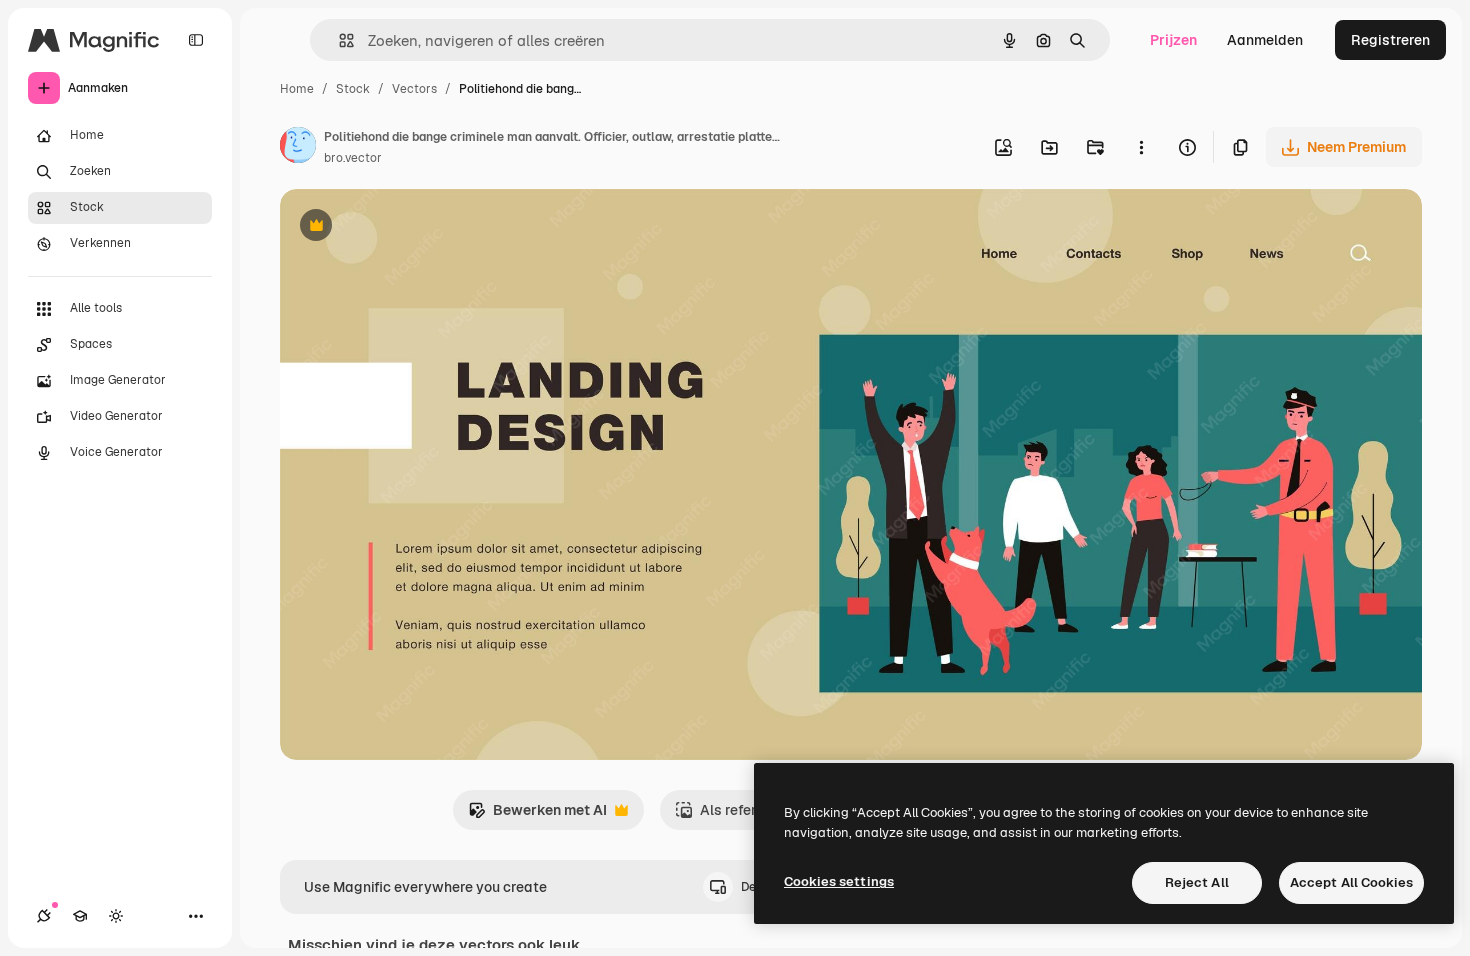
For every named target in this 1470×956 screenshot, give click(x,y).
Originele (411, 227)
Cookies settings (839, 881)
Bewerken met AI (537, 815)
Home (297, 89)
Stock (353, 89)
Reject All (1197, 882)
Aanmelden (1265, 40)
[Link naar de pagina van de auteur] (298, 148)
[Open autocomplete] (338, 40)
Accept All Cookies (1351, 882)
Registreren (1390, 40)
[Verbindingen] (44, 916)
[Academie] (80, 916)
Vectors (414, 89)
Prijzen (1173, 40)
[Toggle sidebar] (196, 40)
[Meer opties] (1141, 147)
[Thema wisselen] (116, 916)
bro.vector (353, 158)
